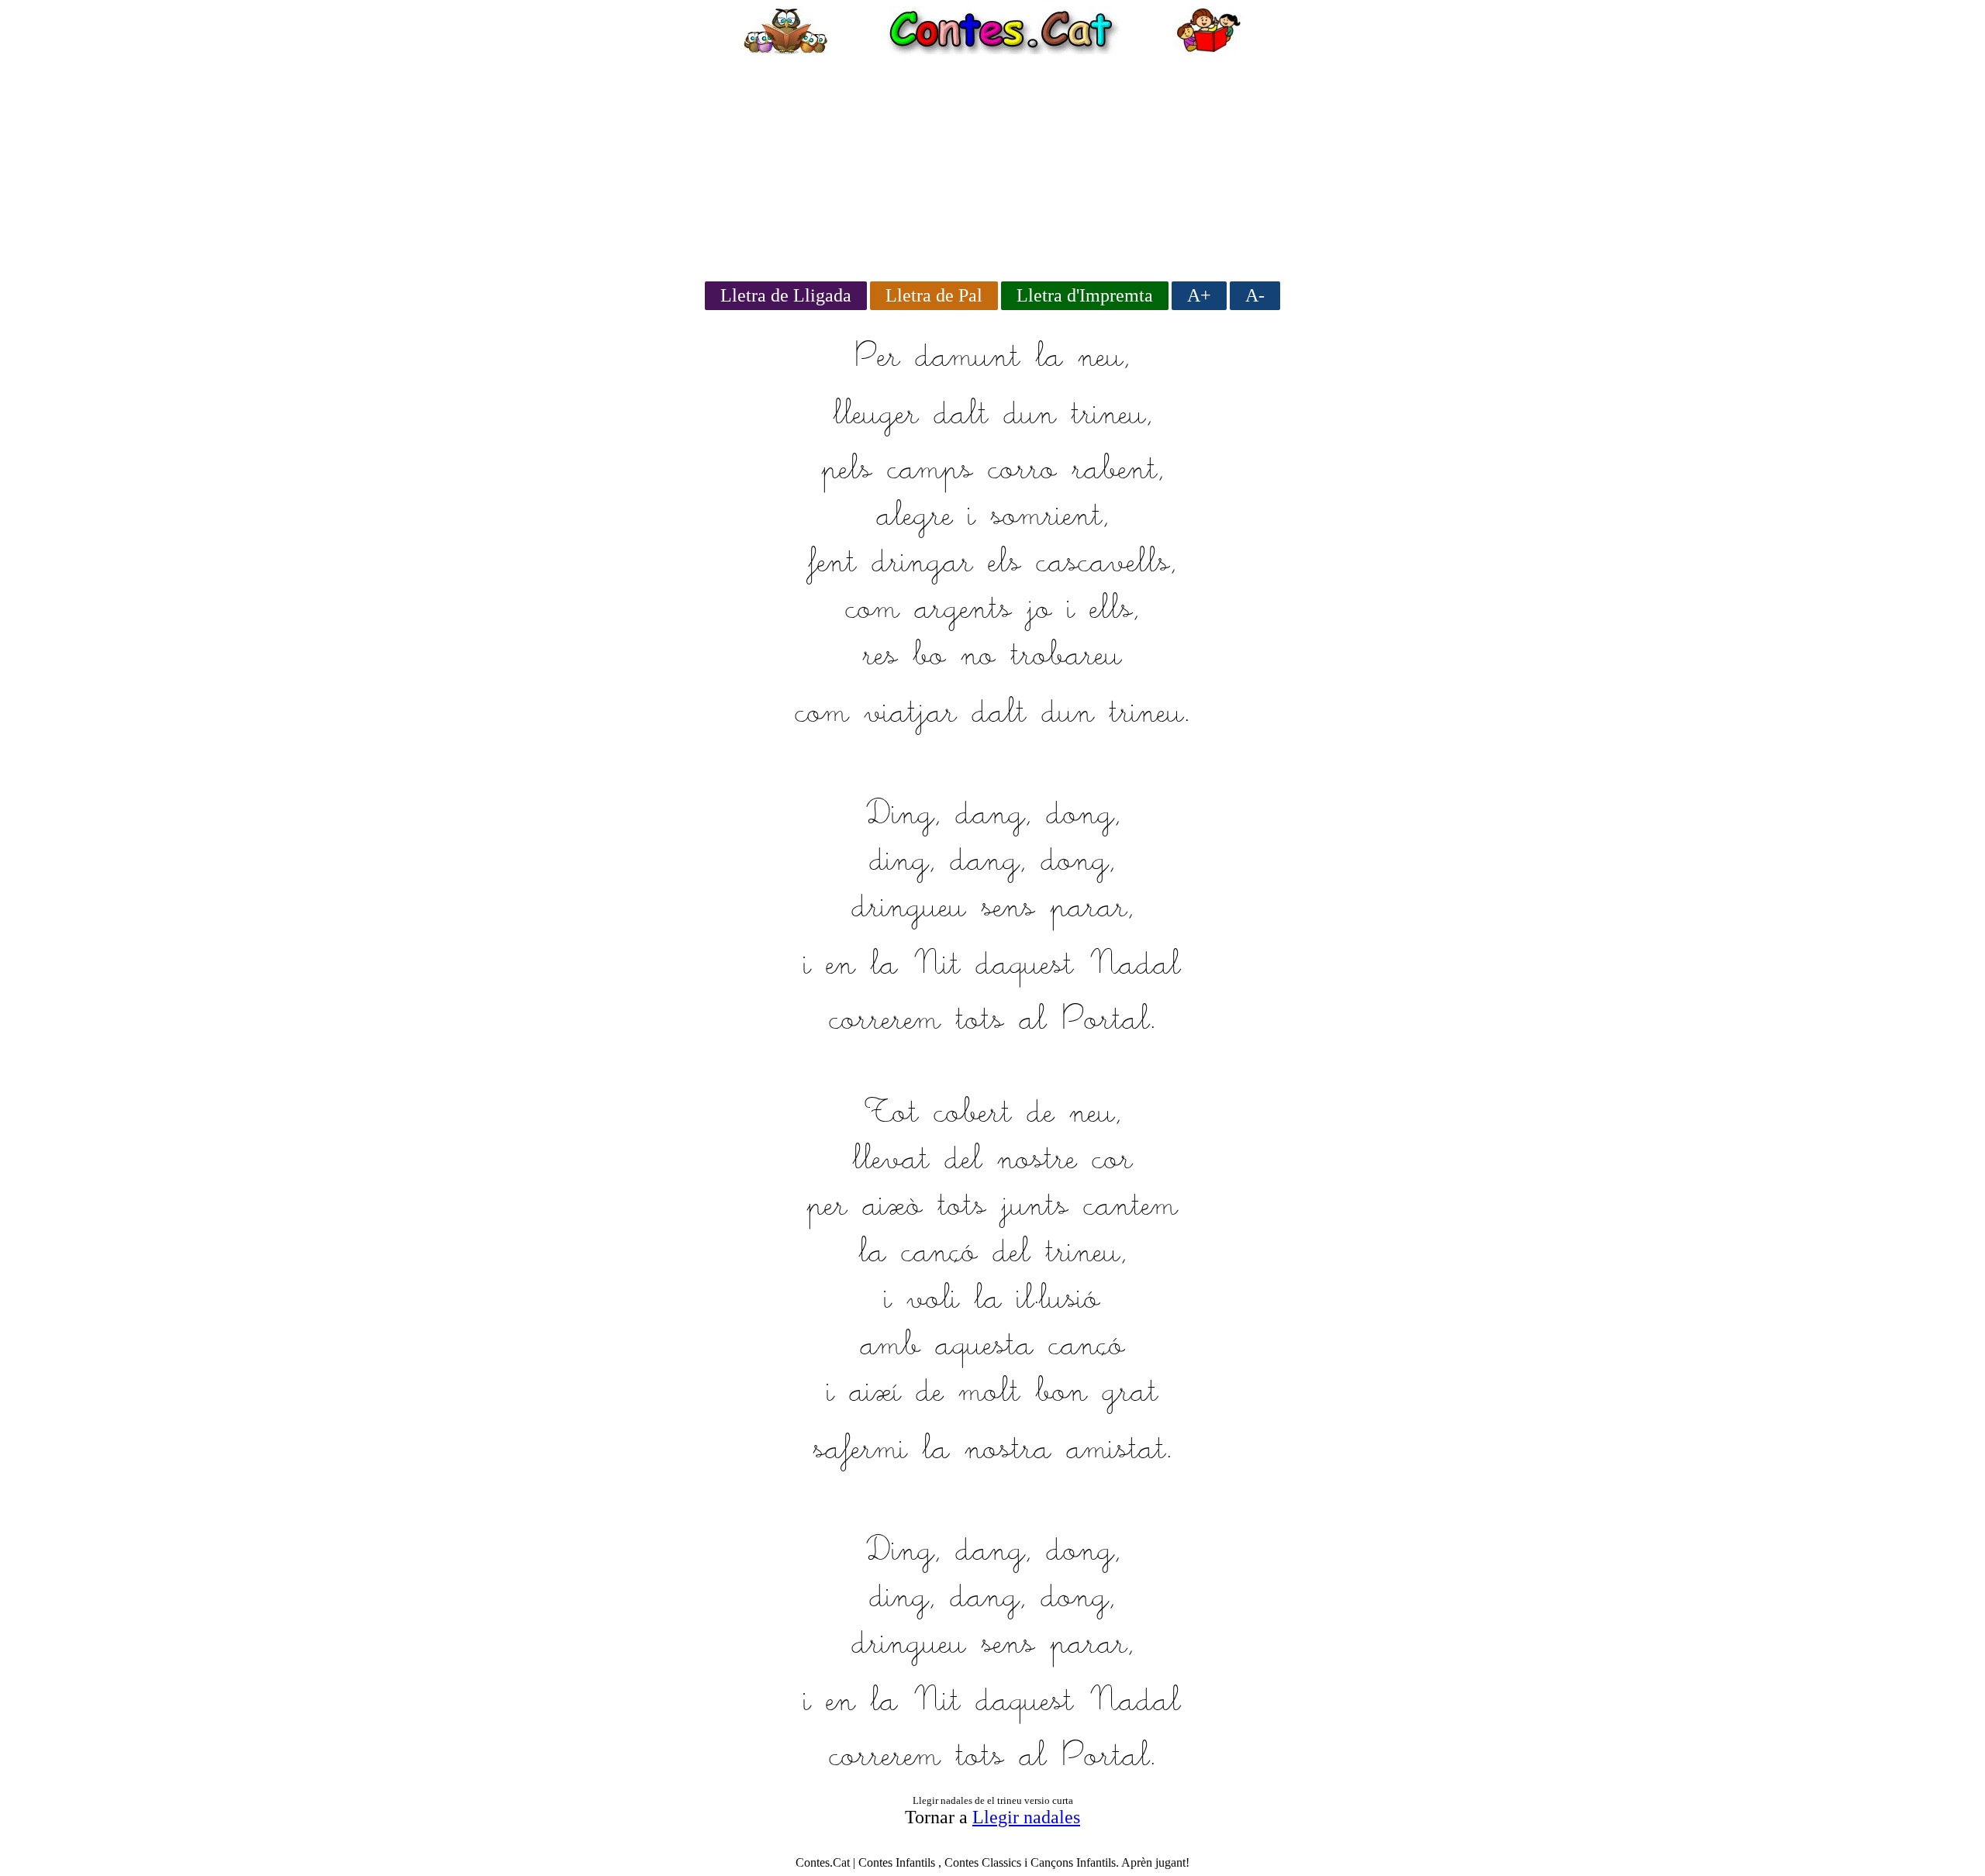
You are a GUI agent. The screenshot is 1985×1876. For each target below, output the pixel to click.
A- (1255, 295)
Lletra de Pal (934, 295)
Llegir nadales (1026, 1817)
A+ (1199, 295)
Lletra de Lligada (786, 295)
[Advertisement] (992, 163)
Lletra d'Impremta (1085, 295)
